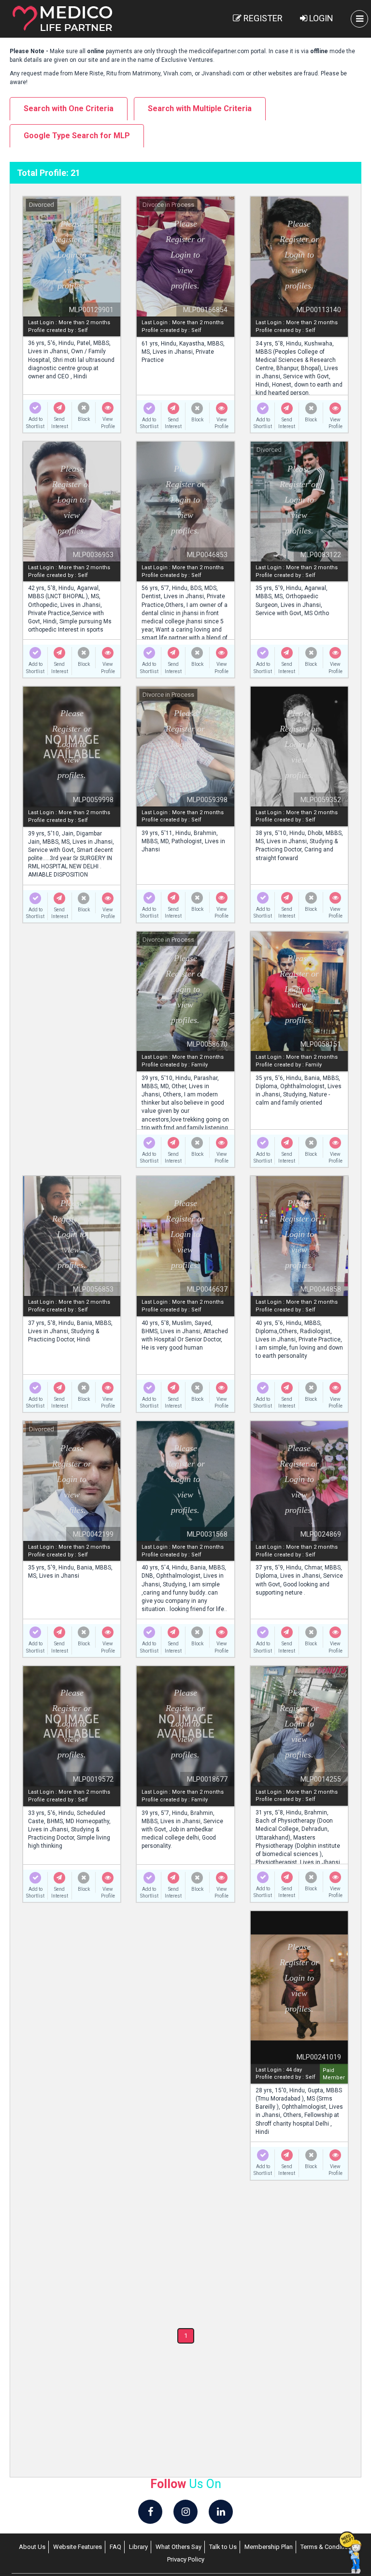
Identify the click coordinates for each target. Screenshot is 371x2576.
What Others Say (178, 2547)
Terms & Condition (326, 2547)
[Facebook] (150, 2512)
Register (262, 18)
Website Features (78, 2547)
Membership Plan (269, 2547)
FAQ (115, 2547)
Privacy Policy (186, 2559)
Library (138, 2547)
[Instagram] (185, 2512)
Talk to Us (223, 2547)
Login (320, 18)
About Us (32, 2547)
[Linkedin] (221, 2512)
